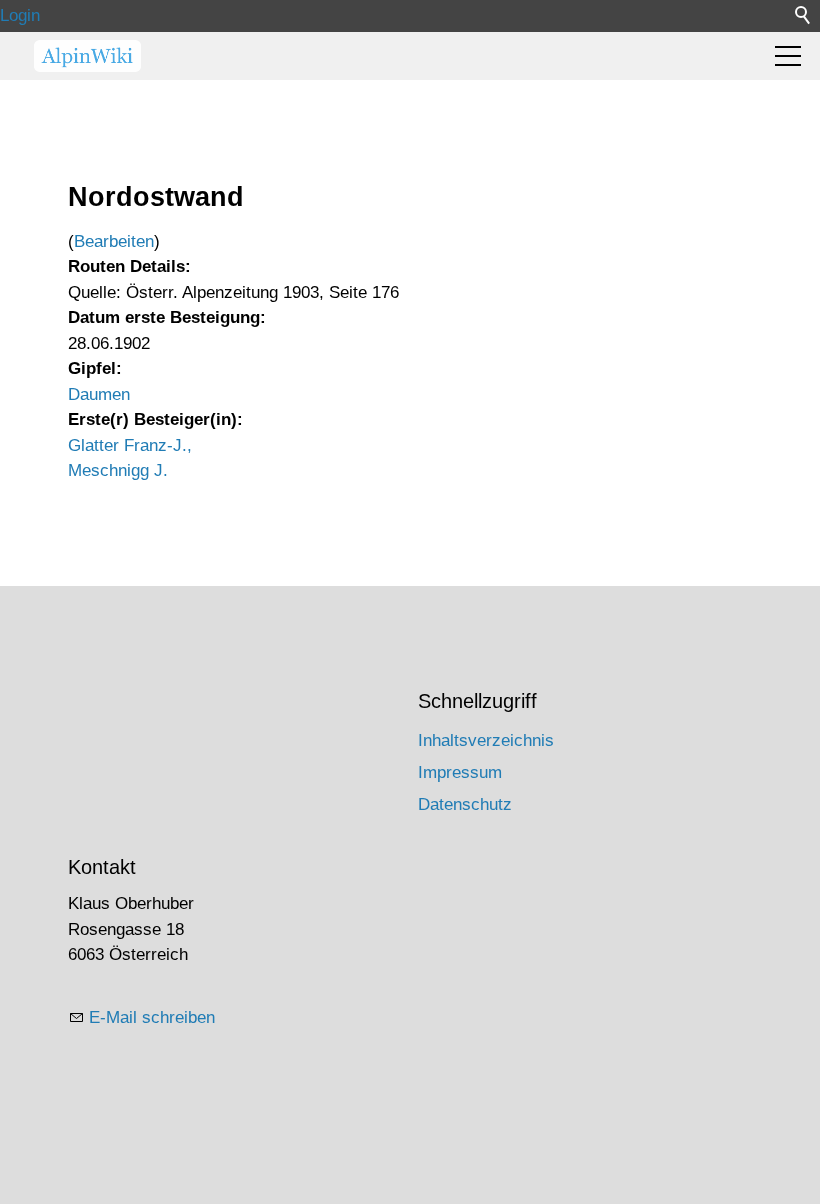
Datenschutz (465, 804)
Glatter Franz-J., (130, 445)
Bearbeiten (114, 241)
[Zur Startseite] (87, 56)
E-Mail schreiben (152, 1017)
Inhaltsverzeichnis (486, 740)
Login (20, 15)
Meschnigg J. (118, 470)
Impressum (460, 772)
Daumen (99, 394)
